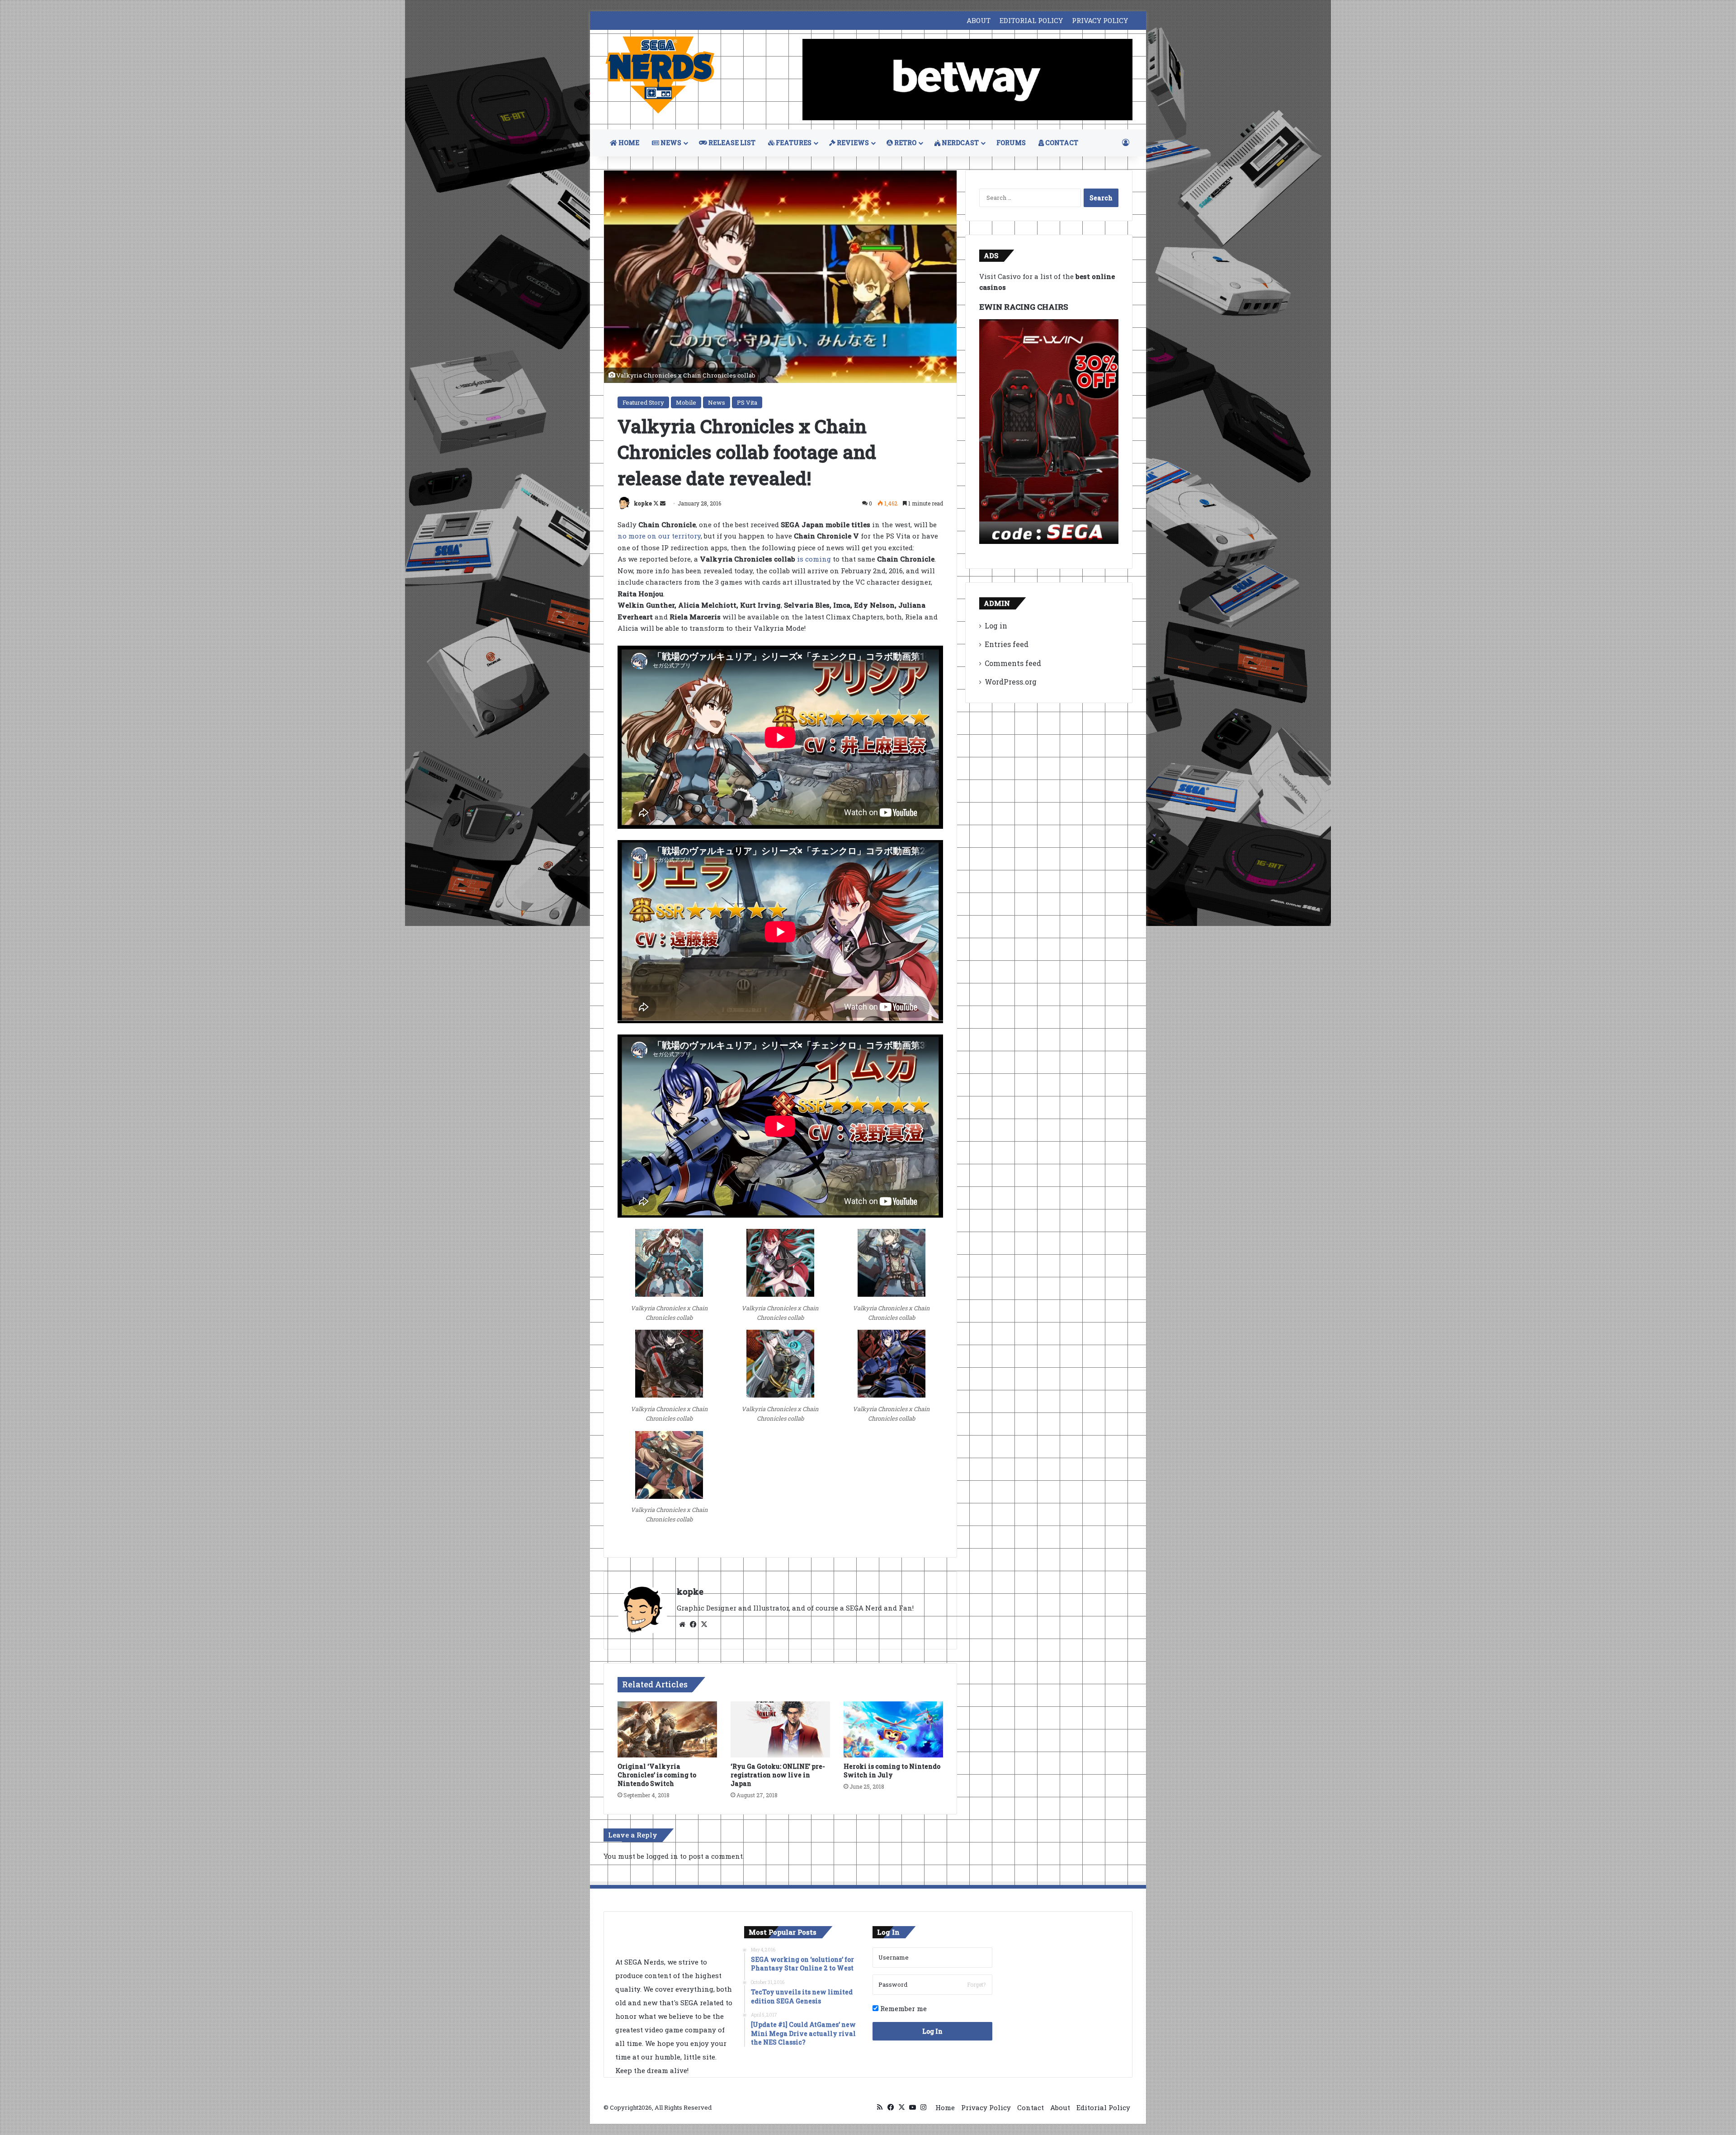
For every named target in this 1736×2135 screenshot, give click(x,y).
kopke (643, 503)
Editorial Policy (1103, 2107)
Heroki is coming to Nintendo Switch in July (892, 1771)
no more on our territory (659, 536)
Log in (996, 626)
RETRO (905, 143)
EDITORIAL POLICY (1031, 20)
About (1060, 2107)
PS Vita (747, 402)
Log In (932, 2031)
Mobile (686, 402)
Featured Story (643, 402)
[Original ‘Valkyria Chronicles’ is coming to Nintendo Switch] (667, 1729)
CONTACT (1061, 143)
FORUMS (1011, 143)
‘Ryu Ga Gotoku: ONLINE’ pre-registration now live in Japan (778, 1775)
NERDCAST (960, 143)
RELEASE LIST (731, 143)
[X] (704, 1625)
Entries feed (1007, 644)
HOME (628, 143)
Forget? (976, 1984)
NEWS (670, 143)
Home (945, 2107)
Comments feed (1013, 663)
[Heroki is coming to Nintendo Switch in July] (893, 1729)
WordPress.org (1011, 682)
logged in (662, 1856)
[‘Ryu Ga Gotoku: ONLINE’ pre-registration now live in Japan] (780, 1729)
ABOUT (979, 20)
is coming (814, 559)
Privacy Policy (986, 2107)
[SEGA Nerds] (660, 75)
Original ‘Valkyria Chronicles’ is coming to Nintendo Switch (657, 1775)
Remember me (903, 2008)
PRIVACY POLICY (1100, 20)
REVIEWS (852, 143)
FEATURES (793, 143)
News (717, 402)
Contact (1031, 2107)
